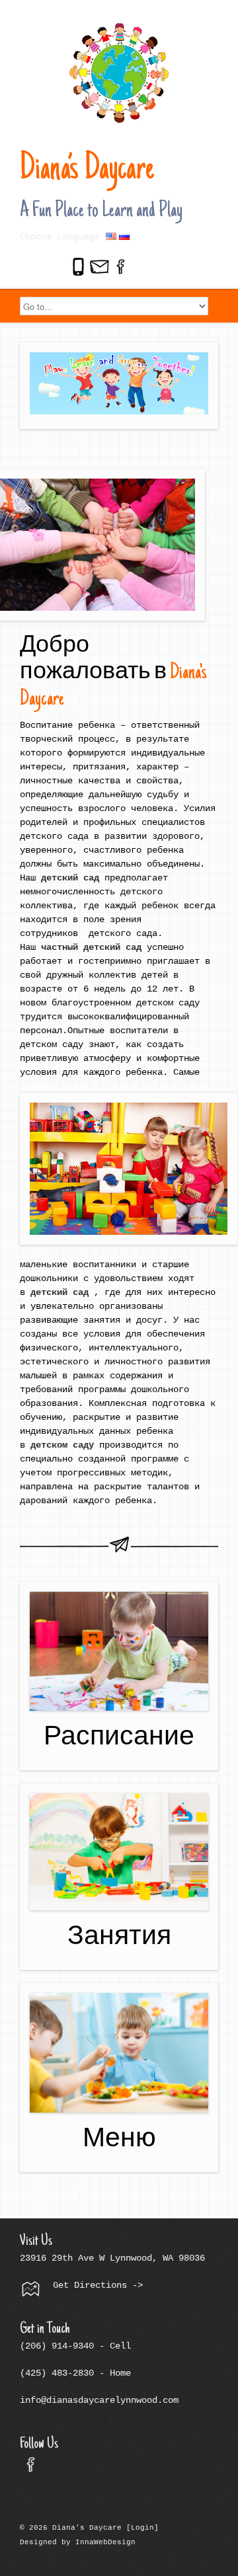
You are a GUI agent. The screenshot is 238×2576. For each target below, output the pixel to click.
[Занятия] (119, 1852)
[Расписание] (119, 1651)
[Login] (142, 2528)
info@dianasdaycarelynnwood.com (99, 2400)
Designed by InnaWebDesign (78, 2542)
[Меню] (119, 2052)
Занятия (119, 1938)
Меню (119, 2141)
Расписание (119, 1739)
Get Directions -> (95, 2285)
